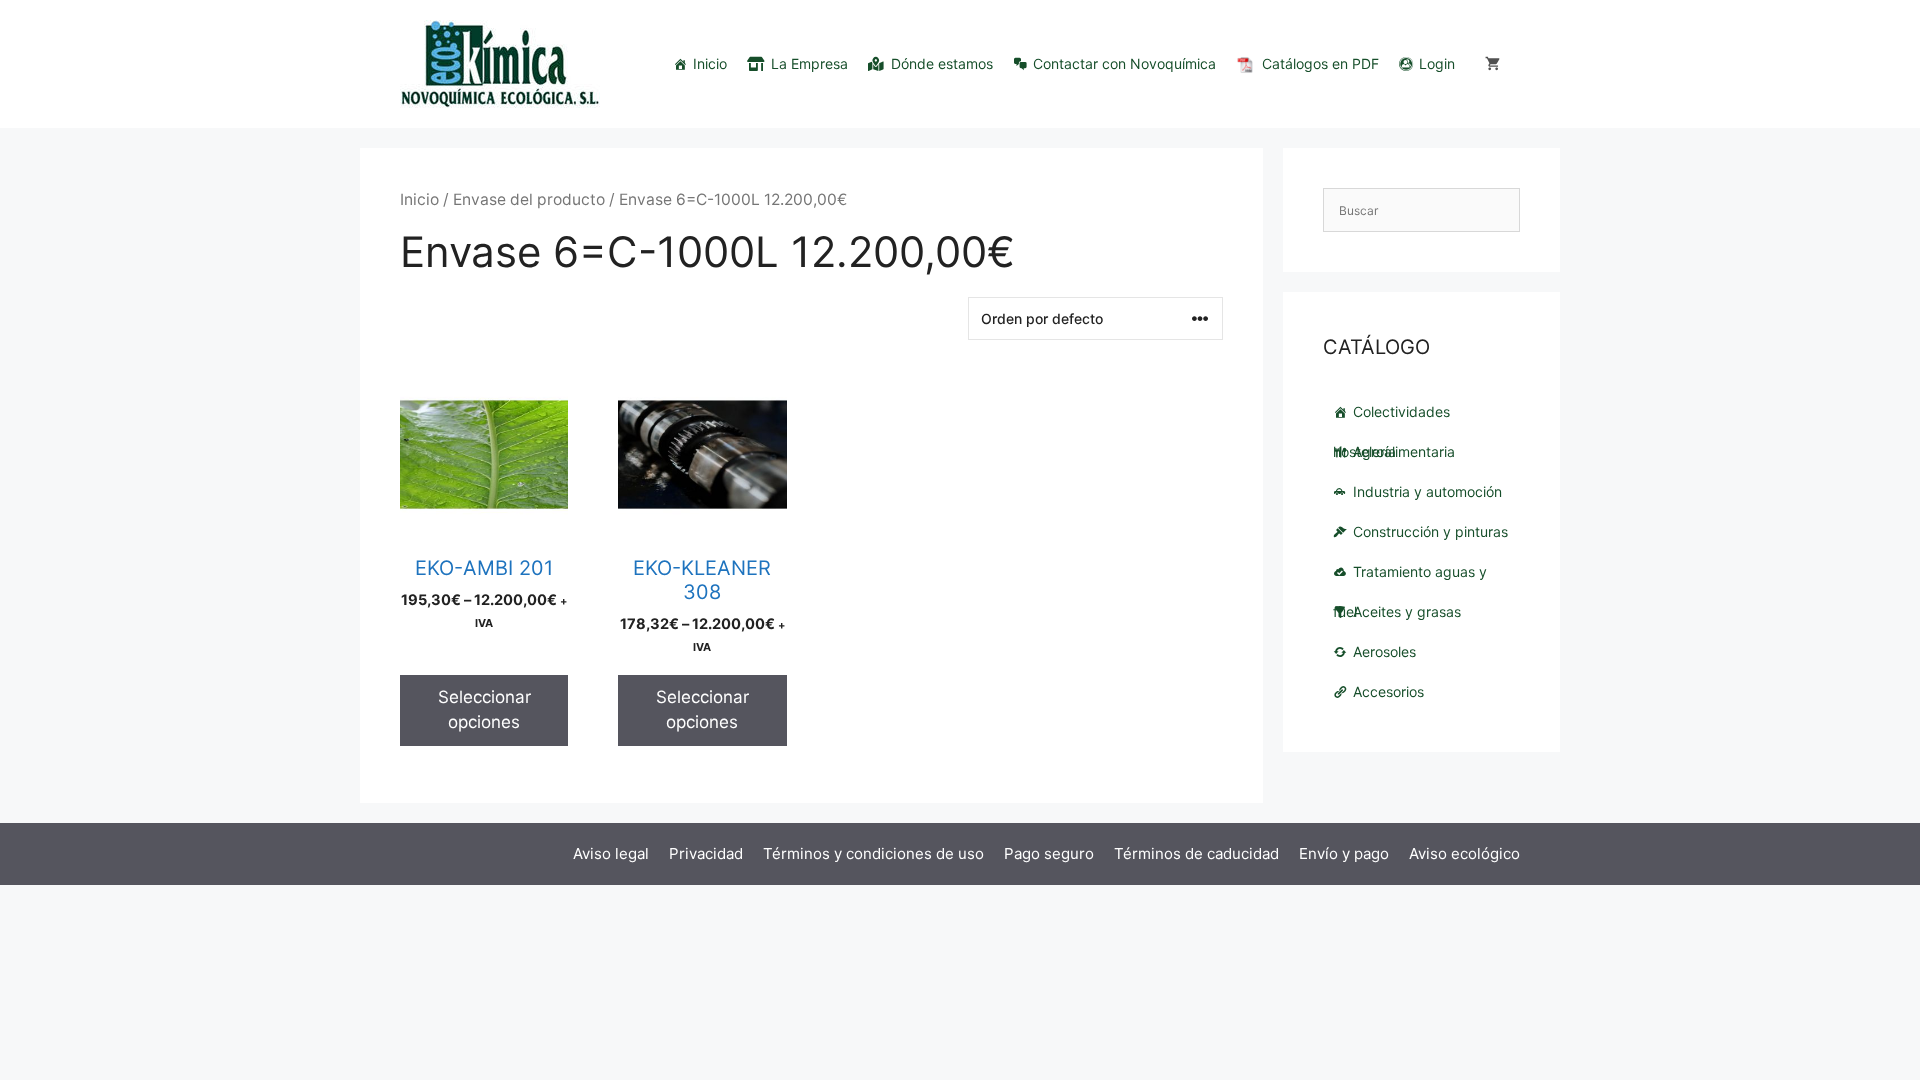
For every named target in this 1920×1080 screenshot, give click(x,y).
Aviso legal (611, 853)
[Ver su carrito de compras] (1492, 64)
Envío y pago (1344, 853)
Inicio (710, 63)
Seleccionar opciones (484, 710)
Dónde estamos (942, 63)
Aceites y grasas (1407, 611)
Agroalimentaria (1404, 451)
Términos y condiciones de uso (873, 853)
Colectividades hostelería (1391, 417)
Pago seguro (1049, 853)
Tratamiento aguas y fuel (1410, 577)
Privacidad (706, 853)
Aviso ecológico (1464, 853)
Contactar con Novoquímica (1124, 63)
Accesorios (1388, 691)
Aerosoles (1384, 651)
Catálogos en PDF (1320, 63)
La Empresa (809, 63)
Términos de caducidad (1196, 853)
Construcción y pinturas (1430, 531)
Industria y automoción (1427, 491)
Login (1437, 63)
